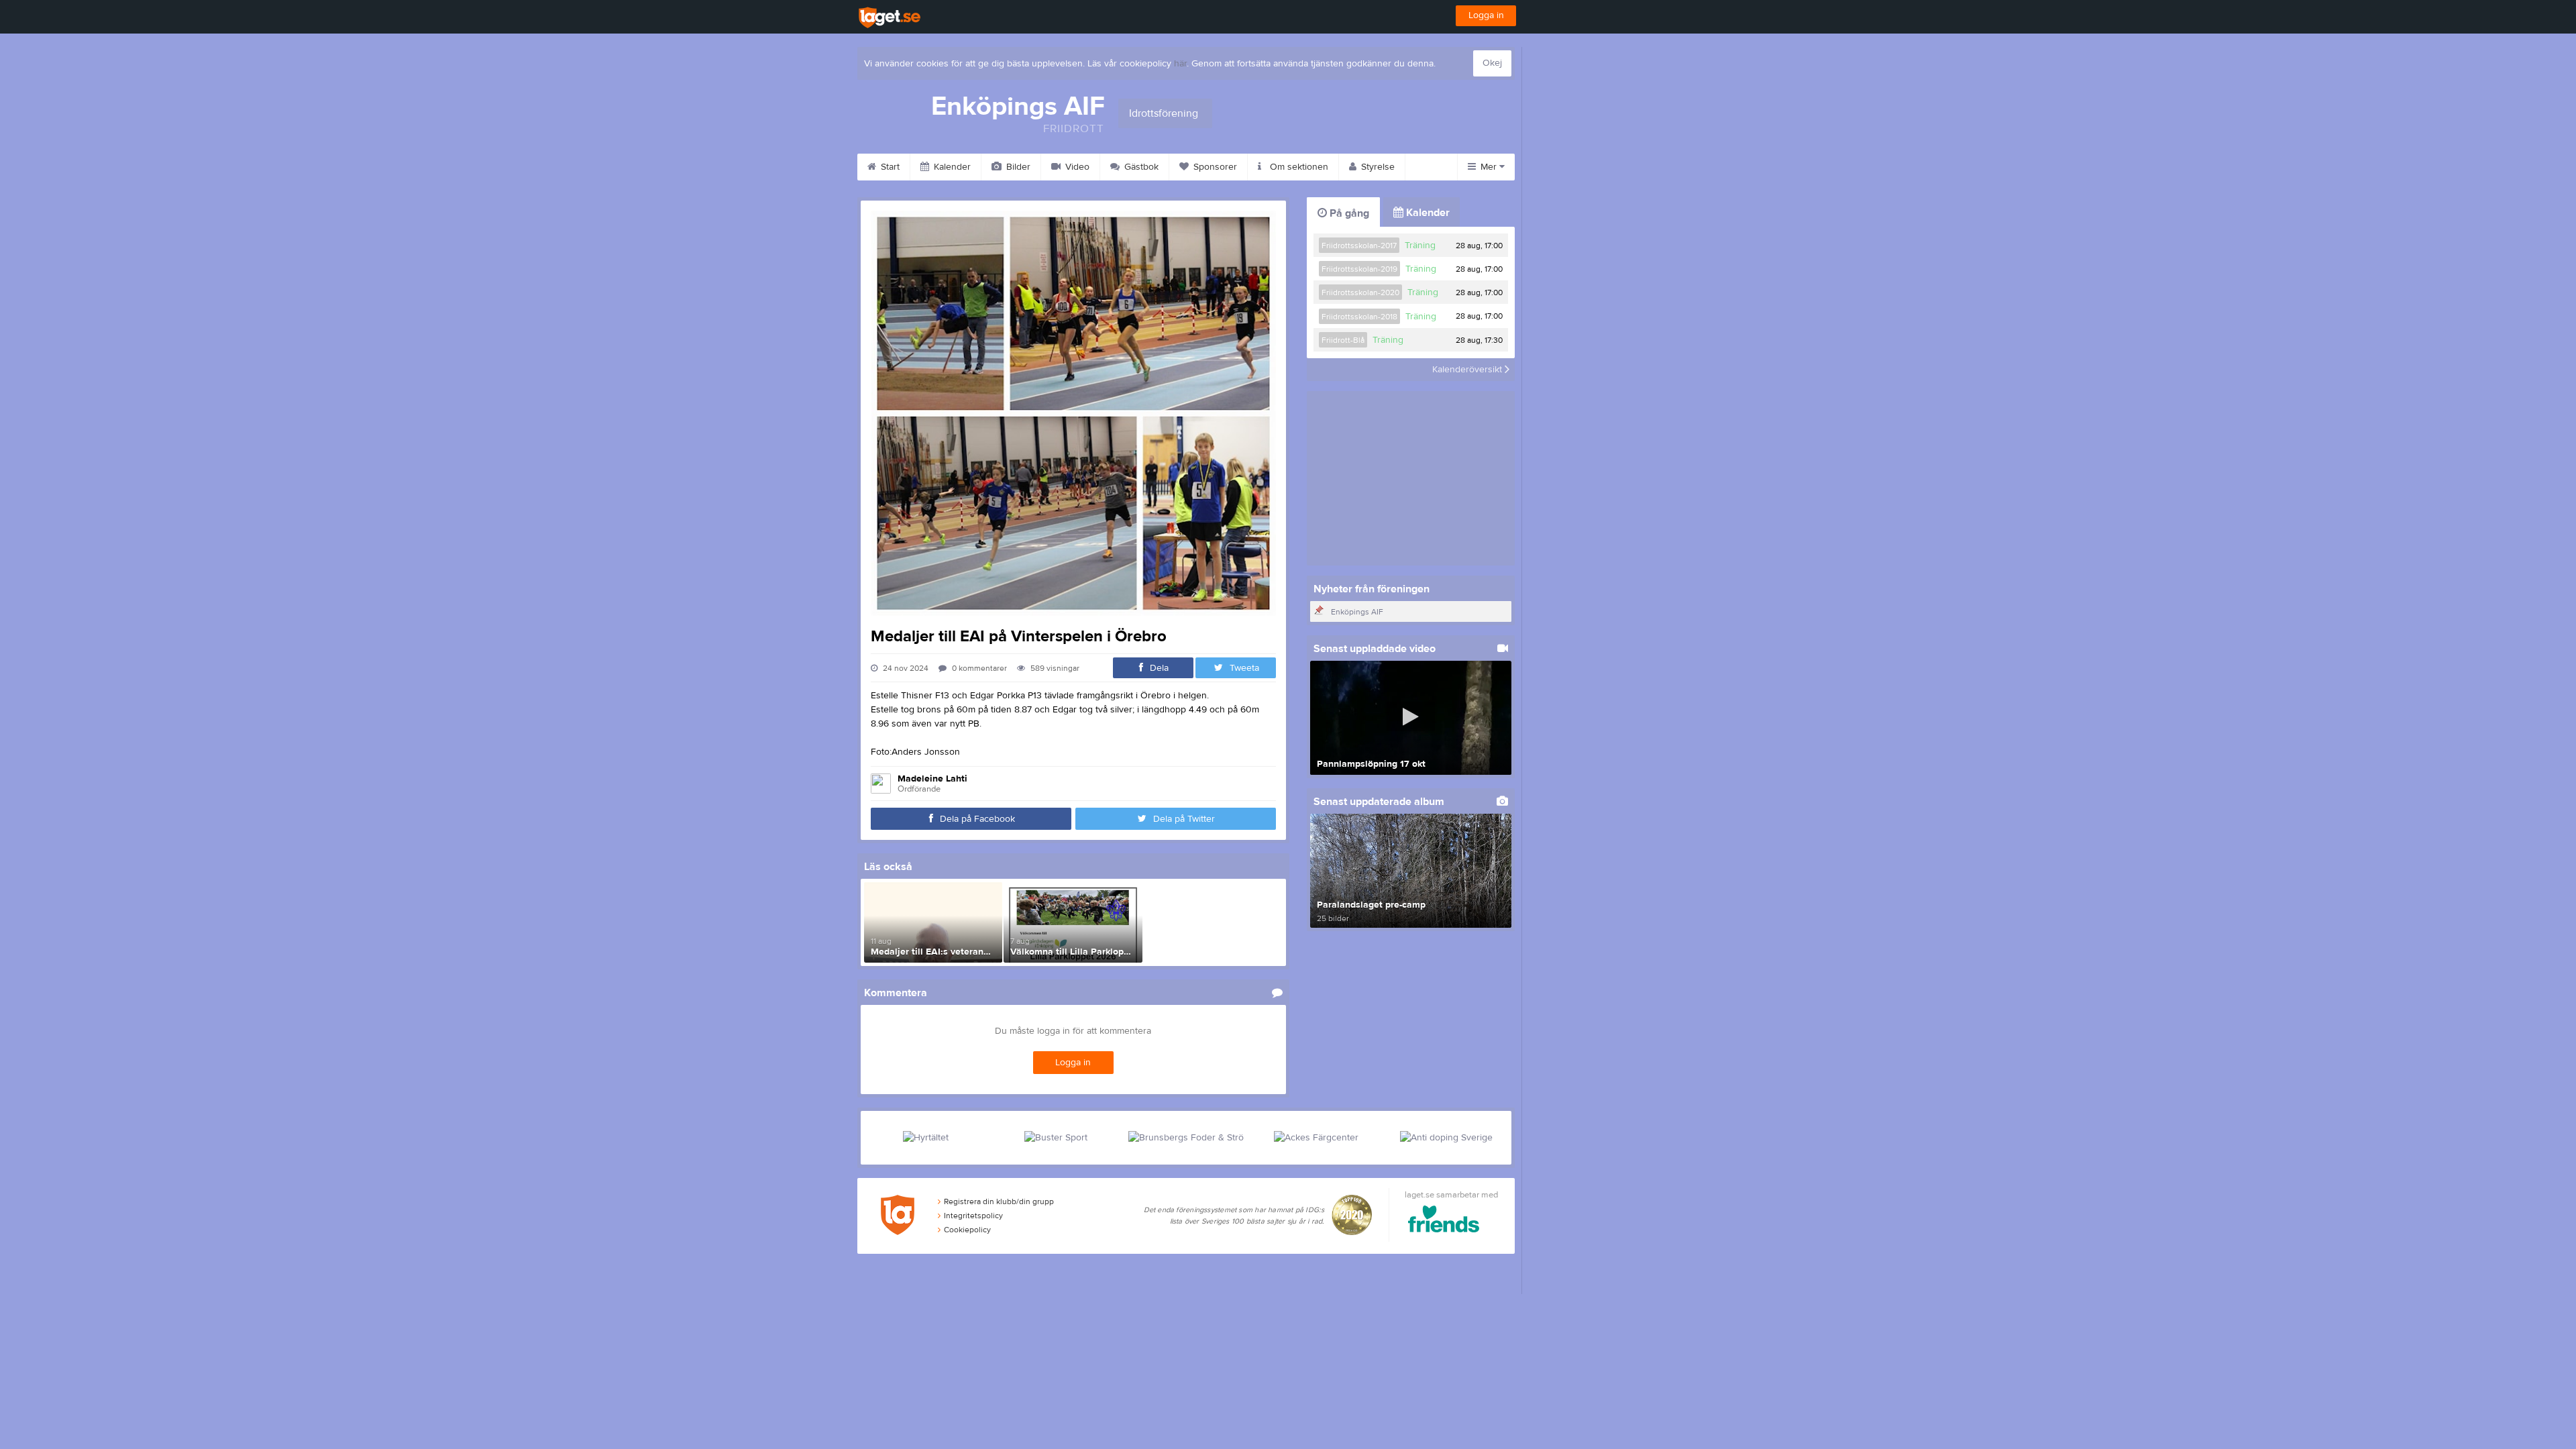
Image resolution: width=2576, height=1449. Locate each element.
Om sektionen (1298, 167)
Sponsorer (1214, 167)
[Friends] (1444, 1221)
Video (1076, 167)
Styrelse (1377, 167)
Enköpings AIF (1357, 612)
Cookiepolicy (967, 1230)
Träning (1420, 246)
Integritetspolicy (973, 1216)
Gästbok (1140, 167)
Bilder (1017, 167)
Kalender (951, 167)
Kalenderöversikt (1468, 370)
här (1180, 64)
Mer (1489, 167)
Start (889, 167)
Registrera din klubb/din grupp (999, 1201)
